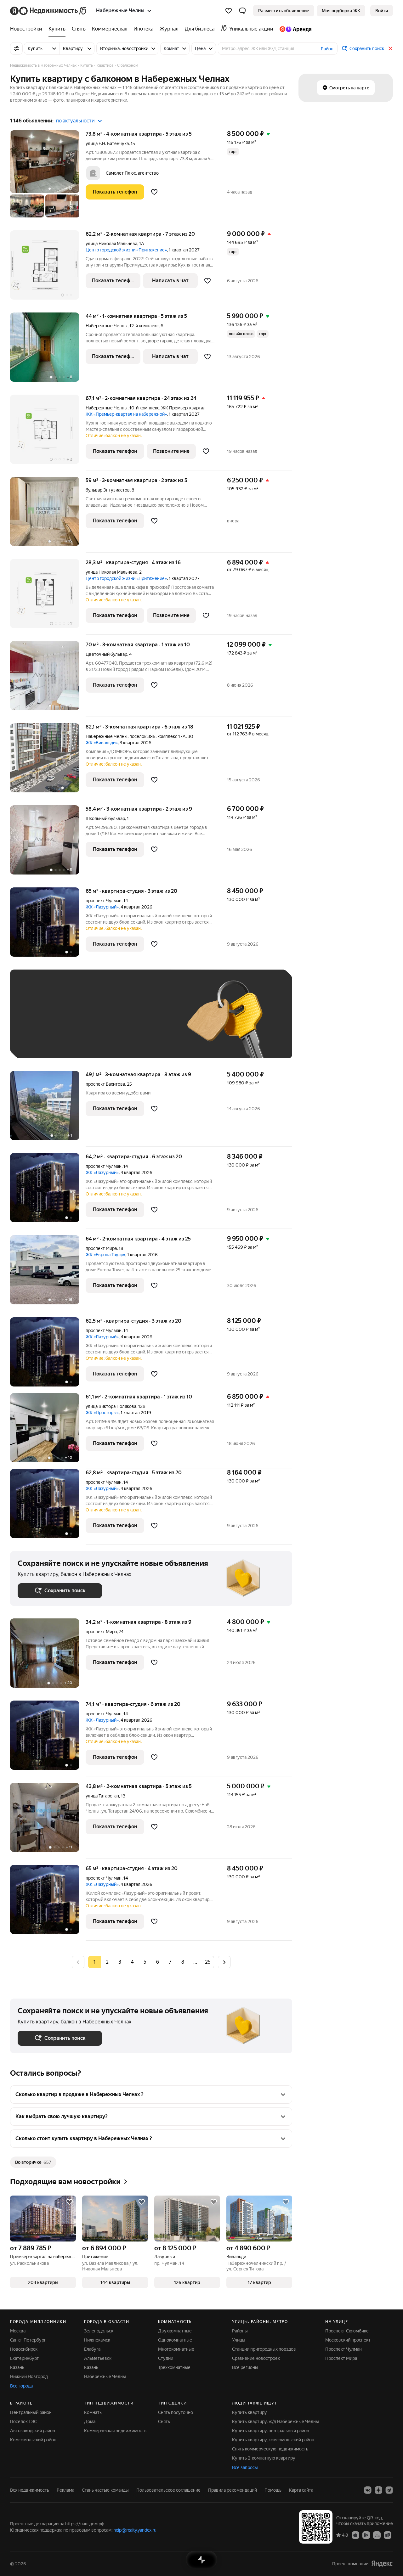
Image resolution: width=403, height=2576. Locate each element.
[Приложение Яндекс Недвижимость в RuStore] (388, 2535)
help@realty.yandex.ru (135, 2530)
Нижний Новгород (29, 2376)
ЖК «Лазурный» (102, 907)
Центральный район (31, 2412)
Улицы (239, 2340)
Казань (17, 2367)
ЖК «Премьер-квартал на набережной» (126, 414)
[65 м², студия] (48, 925)
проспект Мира (101, 1248)
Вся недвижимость (30, 2490)
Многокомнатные (176, 2349)
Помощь (273, 2490)
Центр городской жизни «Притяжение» (126, 250)
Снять (164, 2421)
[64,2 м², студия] (48, 1191)
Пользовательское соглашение (168, 2490)
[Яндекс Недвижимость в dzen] (378, 2490)
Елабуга (92, 2349)
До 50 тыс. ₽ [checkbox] (79, 1023)
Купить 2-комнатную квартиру (264, 2458)
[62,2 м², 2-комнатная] (48, 268)
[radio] (107, 1962)
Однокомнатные (175, 2340)
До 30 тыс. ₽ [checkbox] (38, 1023)
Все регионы (245, 2367)
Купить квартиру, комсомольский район (273, 2440)
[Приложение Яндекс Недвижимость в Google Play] (366, 2535)
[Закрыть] (390, 48)
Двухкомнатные (175, 2331)
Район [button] (327, 49)
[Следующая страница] (224, 1962)
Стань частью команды (105, 2490)
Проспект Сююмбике (347, 2331)
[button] (242, 11)
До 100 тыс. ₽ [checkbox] (39, 1041)
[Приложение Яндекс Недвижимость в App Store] (355, 2535)
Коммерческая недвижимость (115, 2431)
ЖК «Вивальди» (102, 743)
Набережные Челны (107, 326)
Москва (18, 2331)
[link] (382, 11)
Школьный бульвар (105, 818)
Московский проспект (348, 2340)
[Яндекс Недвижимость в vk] (368, 2490)
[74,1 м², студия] (48, 1738)
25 (208, 1962)
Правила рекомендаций (233, 2490)
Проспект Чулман (343, 2349)
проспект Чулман (104, 901)
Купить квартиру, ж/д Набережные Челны (275, 2421)
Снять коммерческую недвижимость (270, 2449)
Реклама (65, 2490)
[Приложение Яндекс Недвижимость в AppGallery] (377, 2535)
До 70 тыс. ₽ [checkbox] (121, 1023)
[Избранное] (229, 11)
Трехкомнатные (174, 2367)
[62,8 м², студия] (48, 1507)
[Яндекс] (382, 2564)
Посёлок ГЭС (23, 2421)
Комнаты (93, 2412)
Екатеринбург (24, 2358)
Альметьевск (98, 2358)
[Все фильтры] (16, 48)
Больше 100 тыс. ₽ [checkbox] (89, 1041)
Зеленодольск (99, 2331)
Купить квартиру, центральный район (271, 2431)
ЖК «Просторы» (102, 1413)
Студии (166, 2358)
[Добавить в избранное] (154, 192)
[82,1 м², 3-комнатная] (48, 761)
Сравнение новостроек (256, 2358)
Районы (240, 2331)
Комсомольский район (33, 2440)
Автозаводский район (33, 2431)
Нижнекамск (97, 2340)
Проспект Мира (341, 2358)
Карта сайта (301, 2490)
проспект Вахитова (105, 1084)
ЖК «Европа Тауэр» (105, 1255)
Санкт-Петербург (28, 2340)
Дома (90, 2421)
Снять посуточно (176, 2412)
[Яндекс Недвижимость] (49, 11)
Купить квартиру (250, 2412)
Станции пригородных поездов (264, 2349)
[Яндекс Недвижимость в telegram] (389, 2490)
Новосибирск (24, 2349)
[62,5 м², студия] (48, 1355)
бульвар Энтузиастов (108, 490)
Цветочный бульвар (106, 654)
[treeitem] (28, 29)
